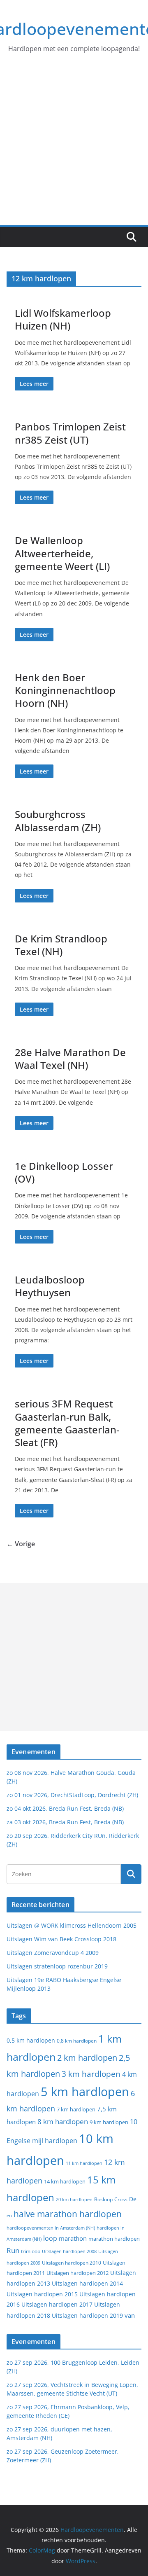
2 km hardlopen (87, 2058)
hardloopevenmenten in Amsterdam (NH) (51, 2228)
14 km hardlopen (65, 2181)
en (9, 2215)
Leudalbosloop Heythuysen (50, 1286)
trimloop (31, 2251)
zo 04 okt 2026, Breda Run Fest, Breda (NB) (65, 1808)
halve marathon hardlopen (68, 2214)
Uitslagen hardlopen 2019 (87, 2315)
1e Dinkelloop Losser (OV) (64, 1172)
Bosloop (103, 2199)
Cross (121, 2199)
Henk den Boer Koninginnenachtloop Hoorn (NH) (65, 690)
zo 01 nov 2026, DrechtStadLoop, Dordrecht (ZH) (72, 1795)
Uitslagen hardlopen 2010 (72, 2263)
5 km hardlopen (85, 2091)
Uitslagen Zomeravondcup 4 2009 (53, 1953)
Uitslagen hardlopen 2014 (87, 2283)
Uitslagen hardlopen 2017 (57, 2304)
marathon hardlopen (114, 2239)
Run (13, 2250)
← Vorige (21, 1544)
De (133, 2199)
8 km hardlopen (63, 2121)
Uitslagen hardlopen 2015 (42, 2294)
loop (50, 2238)
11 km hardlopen (84, 2163)
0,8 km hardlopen (77, 2041)
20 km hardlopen (74, 2199)
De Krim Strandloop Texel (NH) (61, 945)
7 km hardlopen (76, 2110)
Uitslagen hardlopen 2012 (77, 2273)
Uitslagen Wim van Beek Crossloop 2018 (61, 1939)
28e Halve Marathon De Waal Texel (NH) (70, 1059)
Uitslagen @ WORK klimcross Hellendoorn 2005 (72, 1925)
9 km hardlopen (109, 2122)
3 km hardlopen (91, 2074)
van (130, 2315)
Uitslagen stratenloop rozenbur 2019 (57, 1966)
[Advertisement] (74, 147)
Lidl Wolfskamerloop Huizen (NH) (63, 319)
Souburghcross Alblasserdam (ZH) (58, 820)
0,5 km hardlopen (31, 2041)
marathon (73, 2238)
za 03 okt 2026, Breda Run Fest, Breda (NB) (65, 1822)
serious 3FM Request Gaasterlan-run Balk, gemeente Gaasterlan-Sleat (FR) (67, 1423)
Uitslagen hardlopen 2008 (69, 2251)
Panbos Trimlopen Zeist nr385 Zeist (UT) (70, 433)
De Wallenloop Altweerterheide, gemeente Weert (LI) (62, 553)
